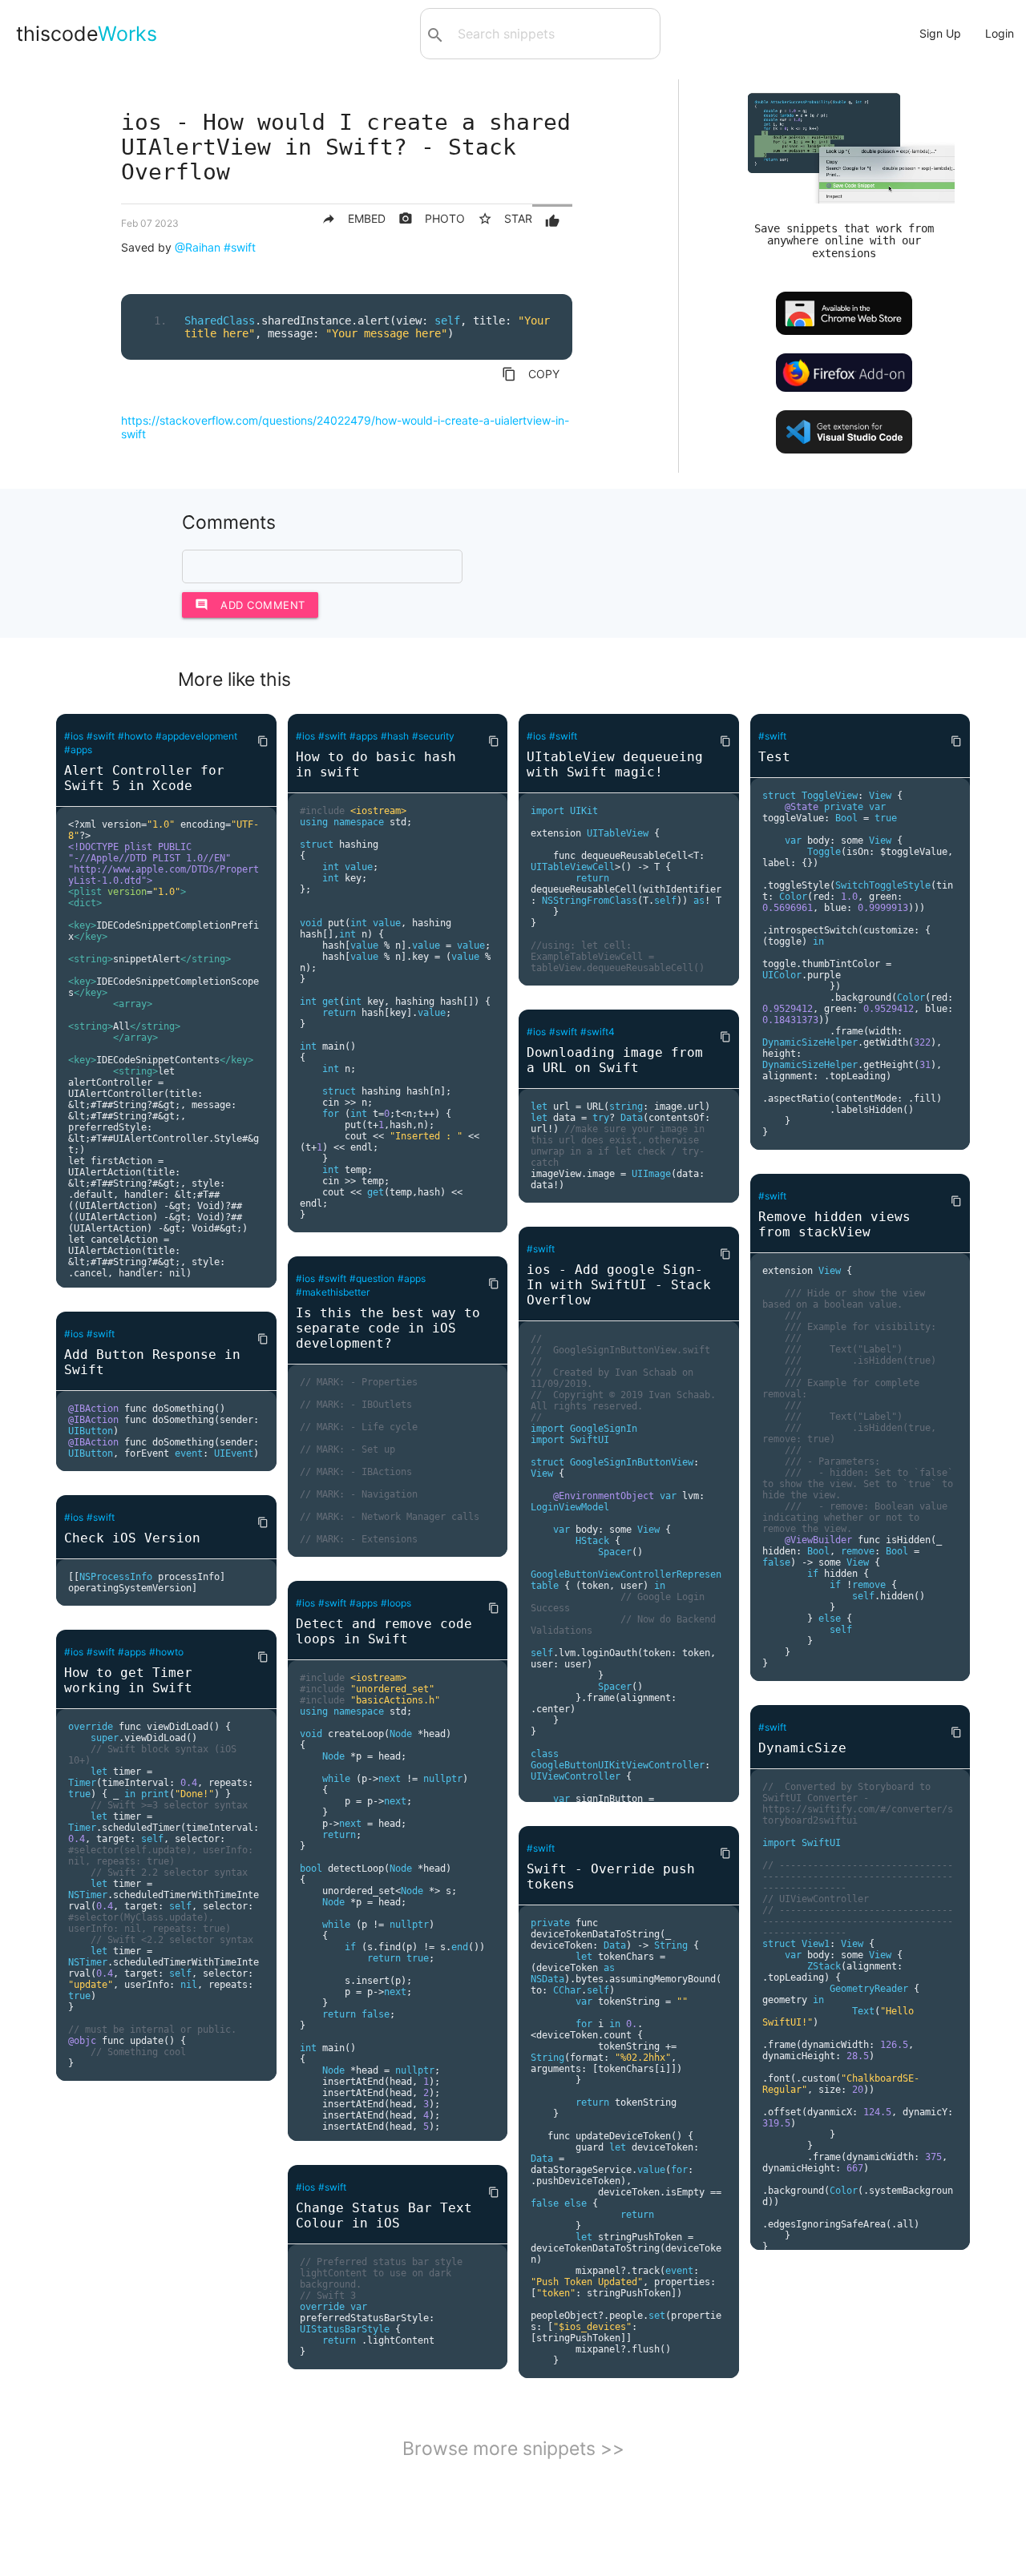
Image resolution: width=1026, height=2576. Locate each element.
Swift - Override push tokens (611, 1877)
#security (433, 736)
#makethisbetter (333, 1292)
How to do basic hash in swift (376, 764)
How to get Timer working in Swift (128, 1680)
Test (774, 757)
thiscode (87, 34)
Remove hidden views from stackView (834, 1224)
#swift (240, 247)
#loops (396, 1603)
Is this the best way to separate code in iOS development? (388, 1328)
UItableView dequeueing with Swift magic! (615, 764)
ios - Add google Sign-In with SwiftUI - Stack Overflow (619, 1285)
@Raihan (198, 247)
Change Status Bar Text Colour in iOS (384, 2215)
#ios (74, 736)
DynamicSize (802, 1748)
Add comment (250, 605)
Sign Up (940, 33)
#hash (395, 736)
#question (372, 1278)
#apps (78, 750)
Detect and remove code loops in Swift (384, 1631)
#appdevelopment (196, 736)
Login (1000, 33)
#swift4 (598, 1032)
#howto (135, 736)
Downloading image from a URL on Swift (615, 1060)
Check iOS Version (132, 1538)
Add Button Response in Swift (152, 1362)
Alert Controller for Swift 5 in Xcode (144, 778)
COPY (531, 374)
